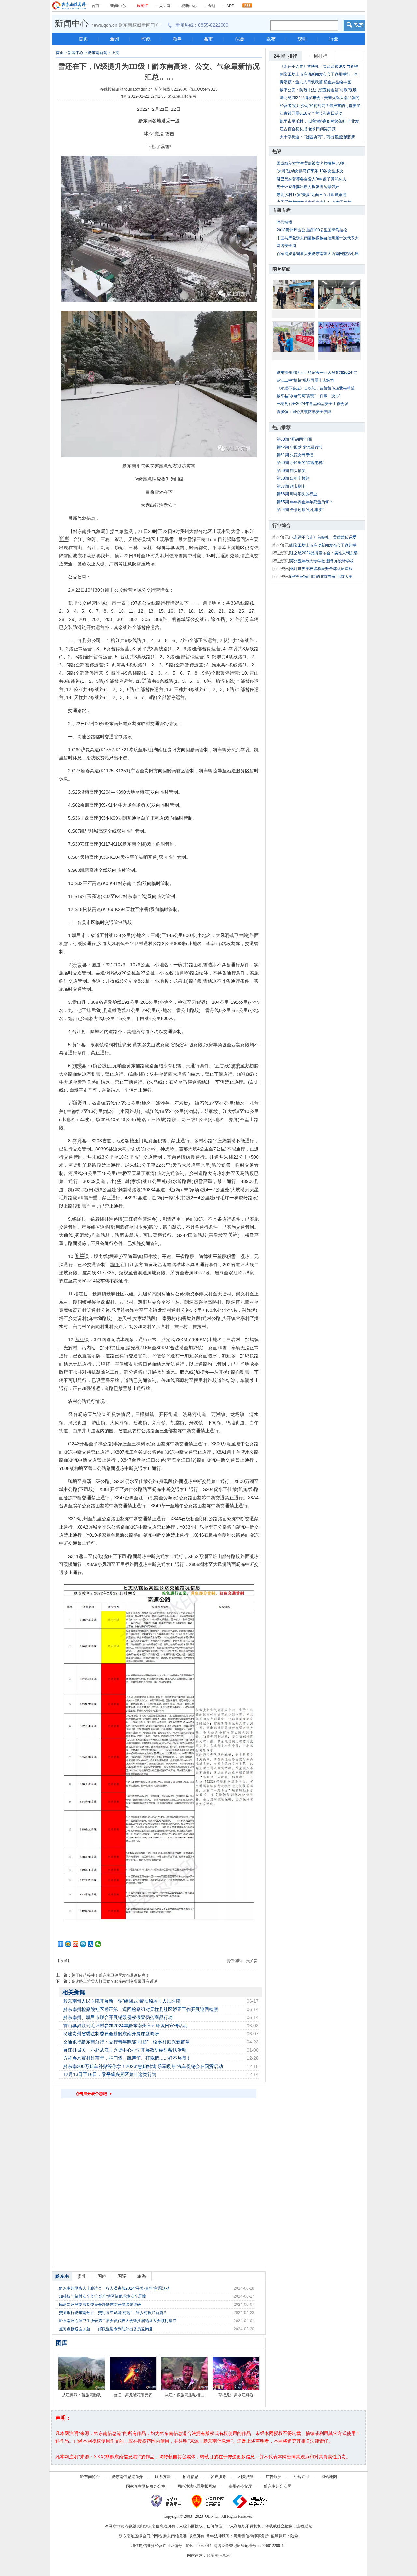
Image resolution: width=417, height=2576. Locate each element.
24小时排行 (285, 56)
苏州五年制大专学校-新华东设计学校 (322, 561)
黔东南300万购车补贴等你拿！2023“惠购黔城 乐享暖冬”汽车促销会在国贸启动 (143, 2066)
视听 (302, 39)
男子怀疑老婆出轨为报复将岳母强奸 (308, 187)
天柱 (233, 1235)
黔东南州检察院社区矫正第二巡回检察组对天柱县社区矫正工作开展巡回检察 (141, 2009)
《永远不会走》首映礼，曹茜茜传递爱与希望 (319, 66)
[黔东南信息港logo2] (69, 6)
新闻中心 (118, 6)
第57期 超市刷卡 (291, 486)
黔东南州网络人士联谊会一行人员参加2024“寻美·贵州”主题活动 (114, 2288)
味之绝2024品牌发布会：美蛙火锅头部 (324, 553)
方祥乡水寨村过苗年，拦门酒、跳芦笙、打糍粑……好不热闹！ (127, 2058)
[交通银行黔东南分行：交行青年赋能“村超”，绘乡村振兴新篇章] (294, 337)
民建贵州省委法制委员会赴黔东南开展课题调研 (111, 2034)
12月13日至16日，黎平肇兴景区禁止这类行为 (110, 2074)
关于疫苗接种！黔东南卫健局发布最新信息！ (110, 1975)
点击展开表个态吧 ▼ (94, 2094)
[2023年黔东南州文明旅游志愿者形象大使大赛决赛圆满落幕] (339, 337)
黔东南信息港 (218, 2555)
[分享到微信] (98, 1944)
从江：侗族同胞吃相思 (184, 2395)
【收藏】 (64, 1961)
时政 (146, 39)
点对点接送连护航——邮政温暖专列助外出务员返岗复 (106, 2329)
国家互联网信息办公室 (146, 2486)
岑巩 (77, 1141)
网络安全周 (286, 246)
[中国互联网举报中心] (250, 2501)
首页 (95, 6)
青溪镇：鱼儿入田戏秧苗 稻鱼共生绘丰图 (316, 82)
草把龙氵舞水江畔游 (236, 2395)
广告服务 (274, 2477)
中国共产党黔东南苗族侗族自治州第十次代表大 (318, 238)
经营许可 (301, 2477)
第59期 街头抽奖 (291, 471)
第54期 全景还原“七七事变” (300, 510)
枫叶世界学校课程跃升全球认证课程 (321, 569)
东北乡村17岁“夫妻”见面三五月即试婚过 (311, 195)
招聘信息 (191, 2477)
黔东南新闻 (97, 53)
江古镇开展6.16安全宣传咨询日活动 (311, 113)
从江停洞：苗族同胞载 (81, 2395)
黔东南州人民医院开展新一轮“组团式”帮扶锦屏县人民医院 (122, 2001)
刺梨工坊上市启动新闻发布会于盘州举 (323, 545)
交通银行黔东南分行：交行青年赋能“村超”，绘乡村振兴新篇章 (126, 2042)
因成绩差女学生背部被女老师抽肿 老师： (312, 163)
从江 (79, 1339)
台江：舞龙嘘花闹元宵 (133, 2395)
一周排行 (318, 56)
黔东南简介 (90, 2477)
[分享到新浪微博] (76, 1944)
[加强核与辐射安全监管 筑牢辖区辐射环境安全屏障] (294, 294)
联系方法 (163, 2477)
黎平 (80, 1256)
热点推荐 (281, 427)
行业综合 (281, 525)
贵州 (82, 2276)
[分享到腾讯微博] (83, 1944)
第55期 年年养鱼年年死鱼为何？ (305, 502)
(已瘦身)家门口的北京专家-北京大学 (321, 577)
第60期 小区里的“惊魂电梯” (300, 463)
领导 (177, 39)
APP (230, 6)
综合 (240, 39)
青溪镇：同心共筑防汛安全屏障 (304, 412)
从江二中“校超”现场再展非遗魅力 (305, 380)
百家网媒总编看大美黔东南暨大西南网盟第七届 (318, 254)
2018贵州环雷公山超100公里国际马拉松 (312, 230)
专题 (212, 6)
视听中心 (189, 6)
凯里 (64, 539)
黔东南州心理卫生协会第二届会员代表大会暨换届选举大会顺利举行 (118, 2321)
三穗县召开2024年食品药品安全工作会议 (312, 404)
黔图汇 (142, 6)
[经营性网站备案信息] (209, 2501)
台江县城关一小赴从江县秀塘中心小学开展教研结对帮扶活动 (125, 2050)
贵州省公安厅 (240, 2486)
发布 (271, 39)
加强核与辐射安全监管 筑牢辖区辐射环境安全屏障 (102, 2296)
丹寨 (147, 681)
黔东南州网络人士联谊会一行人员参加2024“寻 (317, 373)
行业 (334, 39)
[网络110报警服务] (167, 2501)
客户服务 (218, 2477)
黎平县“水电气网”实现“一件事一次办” (309, 396)
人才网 (165, 6)
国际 (122, 2276)
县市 (208, 39)
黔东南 (62, 2276)
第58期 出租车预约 (293, 478)
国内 (102, 2276)
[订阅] (247, 4)
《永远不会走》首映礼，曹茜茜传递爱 (323, 537)
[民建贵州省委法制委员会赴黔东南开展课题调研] (339, 294)
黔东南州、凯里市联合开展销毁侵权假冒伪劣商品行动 (118, 2017)
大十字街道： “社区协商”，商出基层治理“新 (317, 137)
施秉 (77, 1066)
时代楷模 (284, 222)
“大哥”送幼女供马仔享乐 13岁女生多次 (310, 171)
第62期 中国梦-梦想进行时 (300, 447)
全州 (115, 39)
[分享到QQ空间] (68, 1944)
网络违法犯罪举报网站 (197, 2486)
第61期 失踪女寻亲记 (295, 455)
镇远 (77, 1103)
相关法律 (246, 2477)
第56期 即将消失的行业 (297, 494)
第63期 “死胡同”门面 (294, 439)
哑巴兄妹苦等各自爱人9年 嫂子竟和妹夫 (311, 179)
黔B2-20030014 (199, 2546)
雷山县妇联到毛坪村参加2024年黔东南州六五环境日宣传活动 (125, 2026)
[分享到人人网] (91, 1944)
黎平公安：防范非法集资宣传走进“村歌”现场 (318, 90)
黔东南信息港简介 (127, 2477)
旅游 (142, 2276)
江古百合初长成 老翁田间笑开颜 (308, 129)
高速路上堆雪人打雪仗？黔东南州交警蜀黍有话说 (114, 1981)
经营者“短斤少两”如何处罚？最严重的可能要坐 (320, 106)
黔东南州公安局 (278, 2486)
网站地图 (329, 2477)
